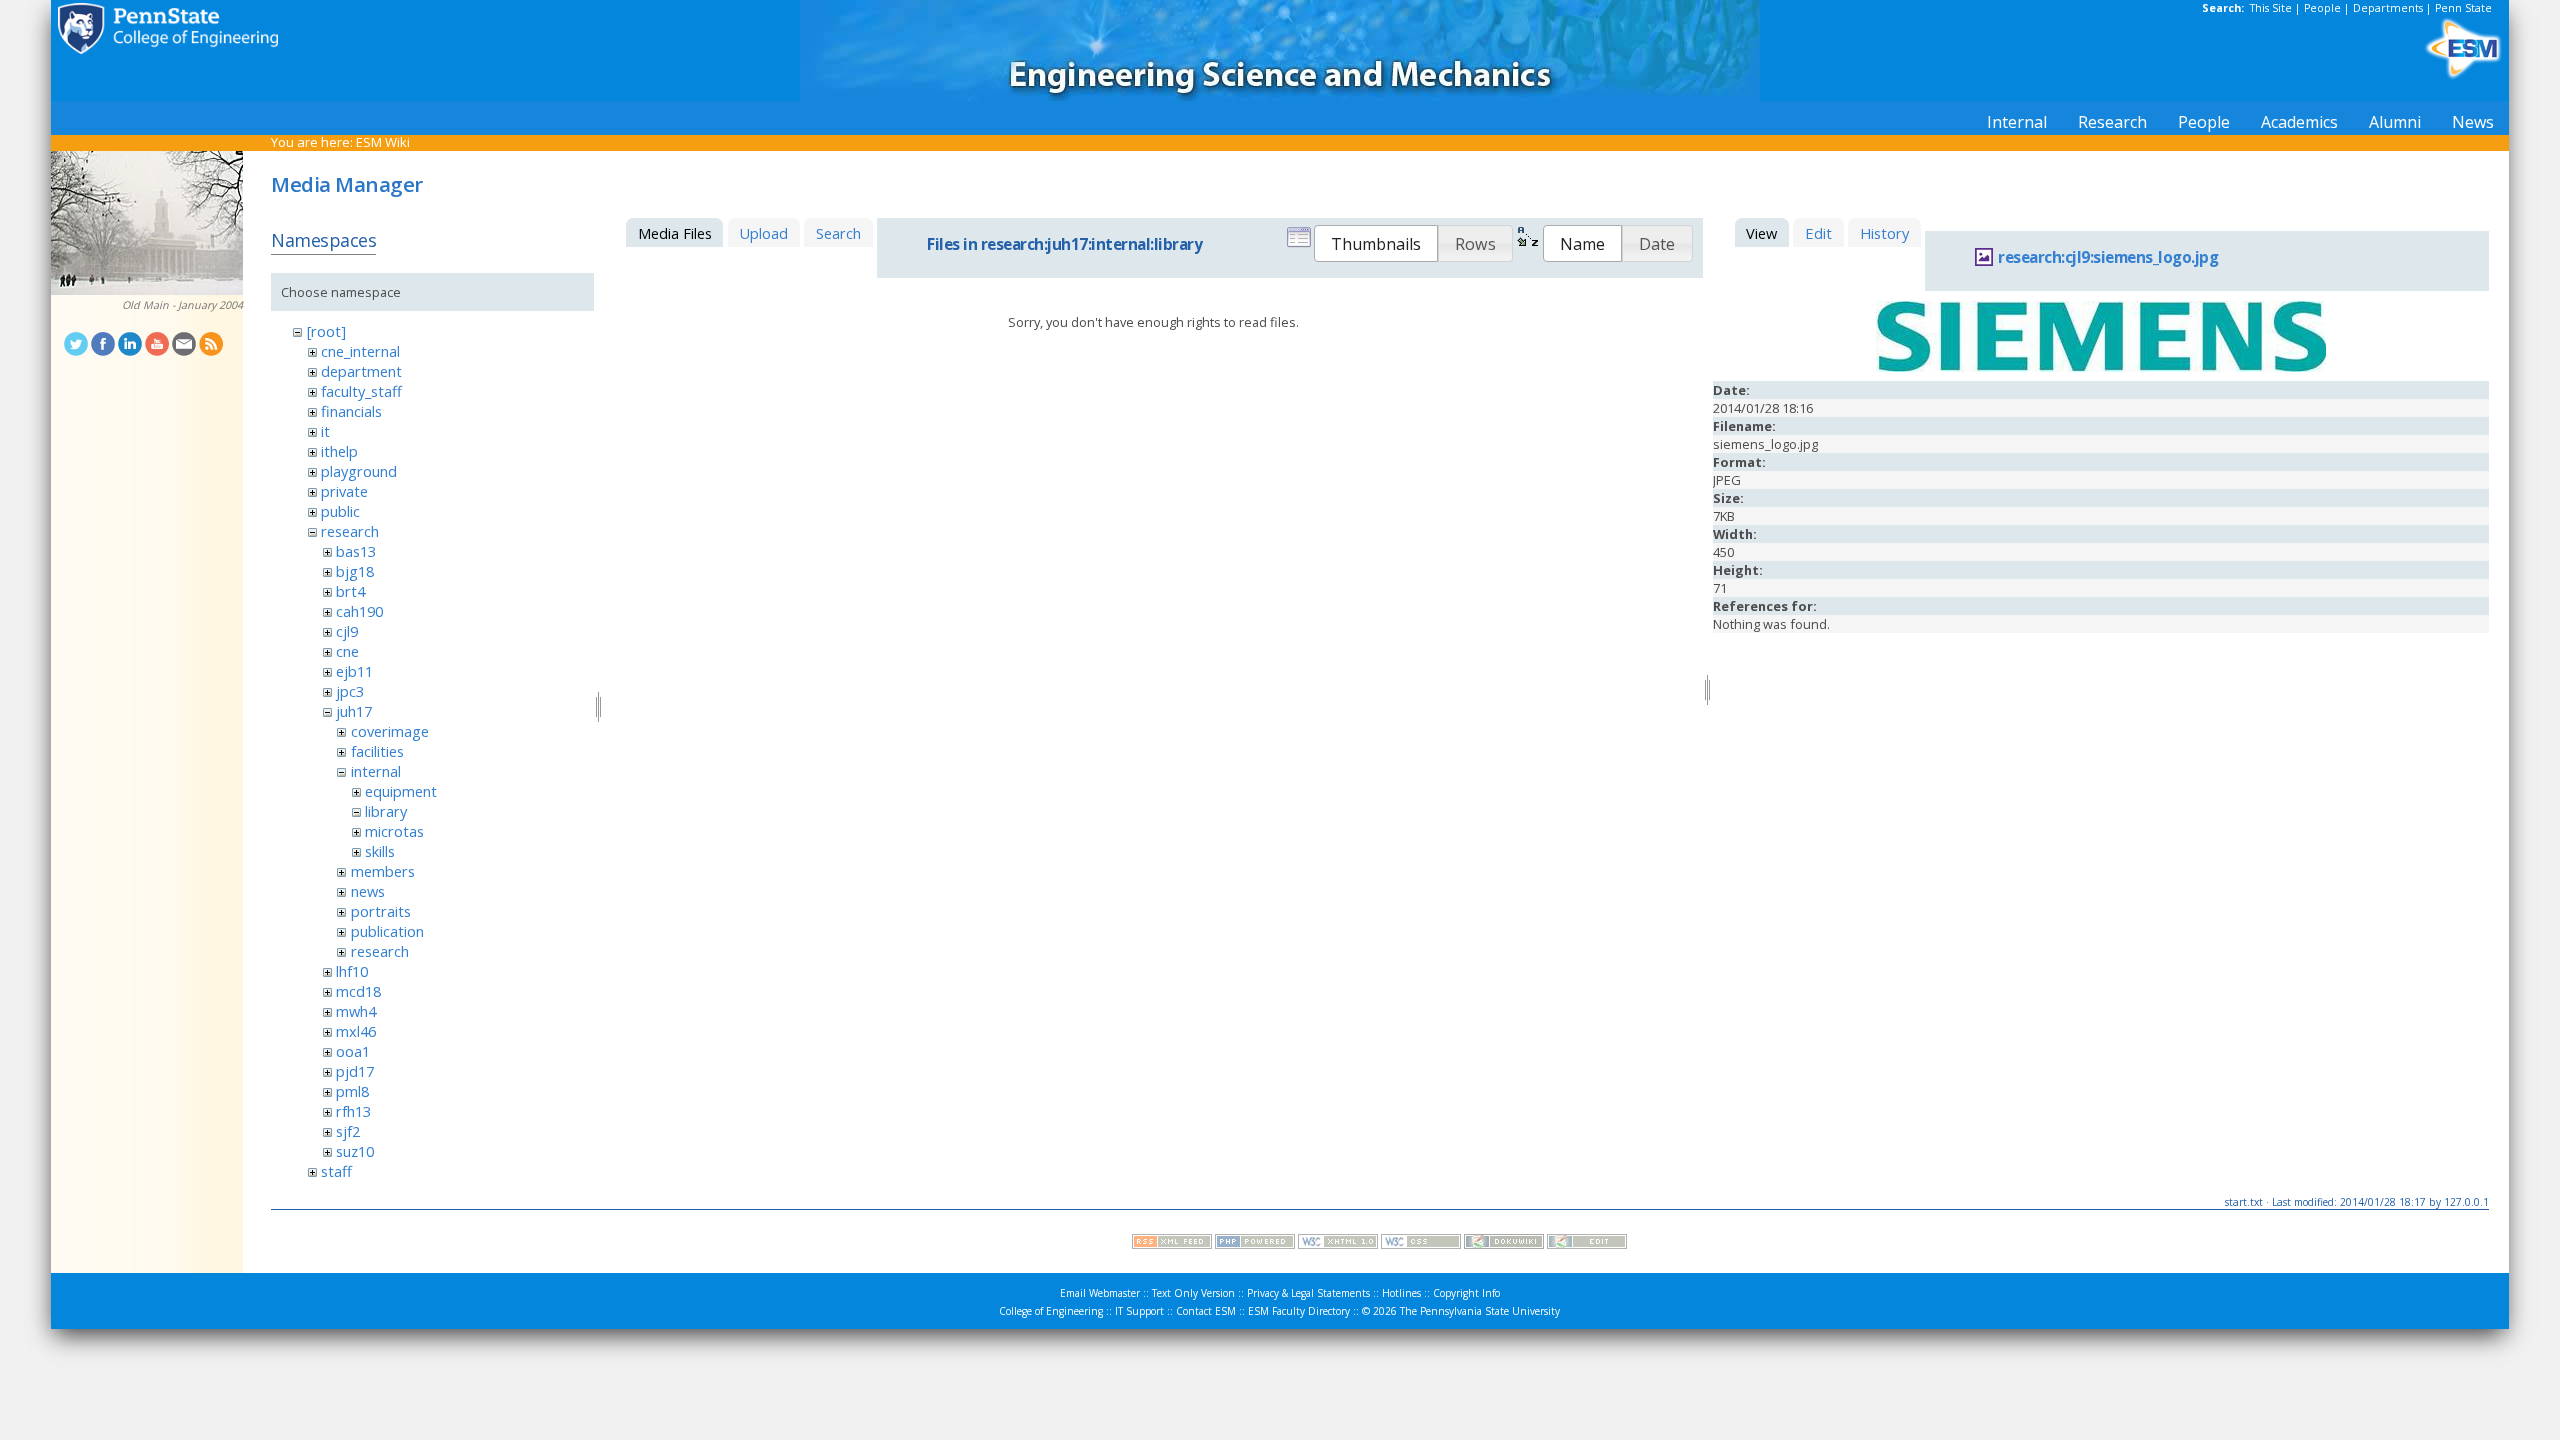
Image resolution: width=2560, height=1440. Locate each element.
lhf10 (352, 971)
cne (347, 651)
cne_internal (360, 351)
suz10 (355, 1151)
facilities (377, 751)
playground (359, 471)
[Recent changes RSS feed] (1172, 1244)
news (368, 891)
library (386, 811)
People (2322, 8)
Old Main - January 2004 (182, 305)
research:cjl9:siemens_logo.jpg (2108, 257)
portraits (381, 911)
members (383, 871)
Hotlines (1401, 1293)
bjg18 (355, 571)
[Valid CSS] (1421, 1244)
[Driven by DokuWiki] (1504, 1244)
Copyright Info (1466, 1293)
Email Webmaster (1100, 1293)
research (350, 531)
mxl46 (356, 1031)
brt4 (350, 591)
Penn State (2463, 8)
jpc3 (350, 691)
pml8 (352, 1091)
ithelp (339, 451)
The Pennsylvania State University (1480, 1311)
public (340, 511)
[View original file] (2101, 367)
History (1884, 233)
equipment (401, 791)
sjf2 (348, 1131)
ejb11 (354, 671)
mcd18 (358, 991)
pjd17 (355, 1071)
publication (387, 931)
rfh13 (353, 1111)
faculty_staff (361, 391)
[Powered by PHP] (1255, 1244)
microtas (394, 831)
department (361, 371)
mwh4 (356, 1011)
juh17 (354, 711)
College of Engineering (1051, 1311)
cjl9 (347, 631)
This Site (2271, 8)
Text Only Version (1193, 1293)
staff (336, 1171)
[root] (326, 331)
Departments (2388, 8)
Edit (1818, 233)
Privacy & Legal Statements (1308, 1293)
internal (376, 771)
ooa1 (353, 1051)
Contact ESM (1206, 1311)
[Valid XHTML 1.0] (1338, 1244)
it (325, 431)
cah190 (359, 611)
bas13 (356, 551)
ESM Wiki (383, 142)
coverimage (390, 731)
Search (838, 233)
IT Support (1139, 1311)
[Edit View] (1587, 1244)
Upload (763, 233)
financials (351, 411)
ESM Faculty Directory (1299, 1311)
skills (380, 851)
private (344, 491)
